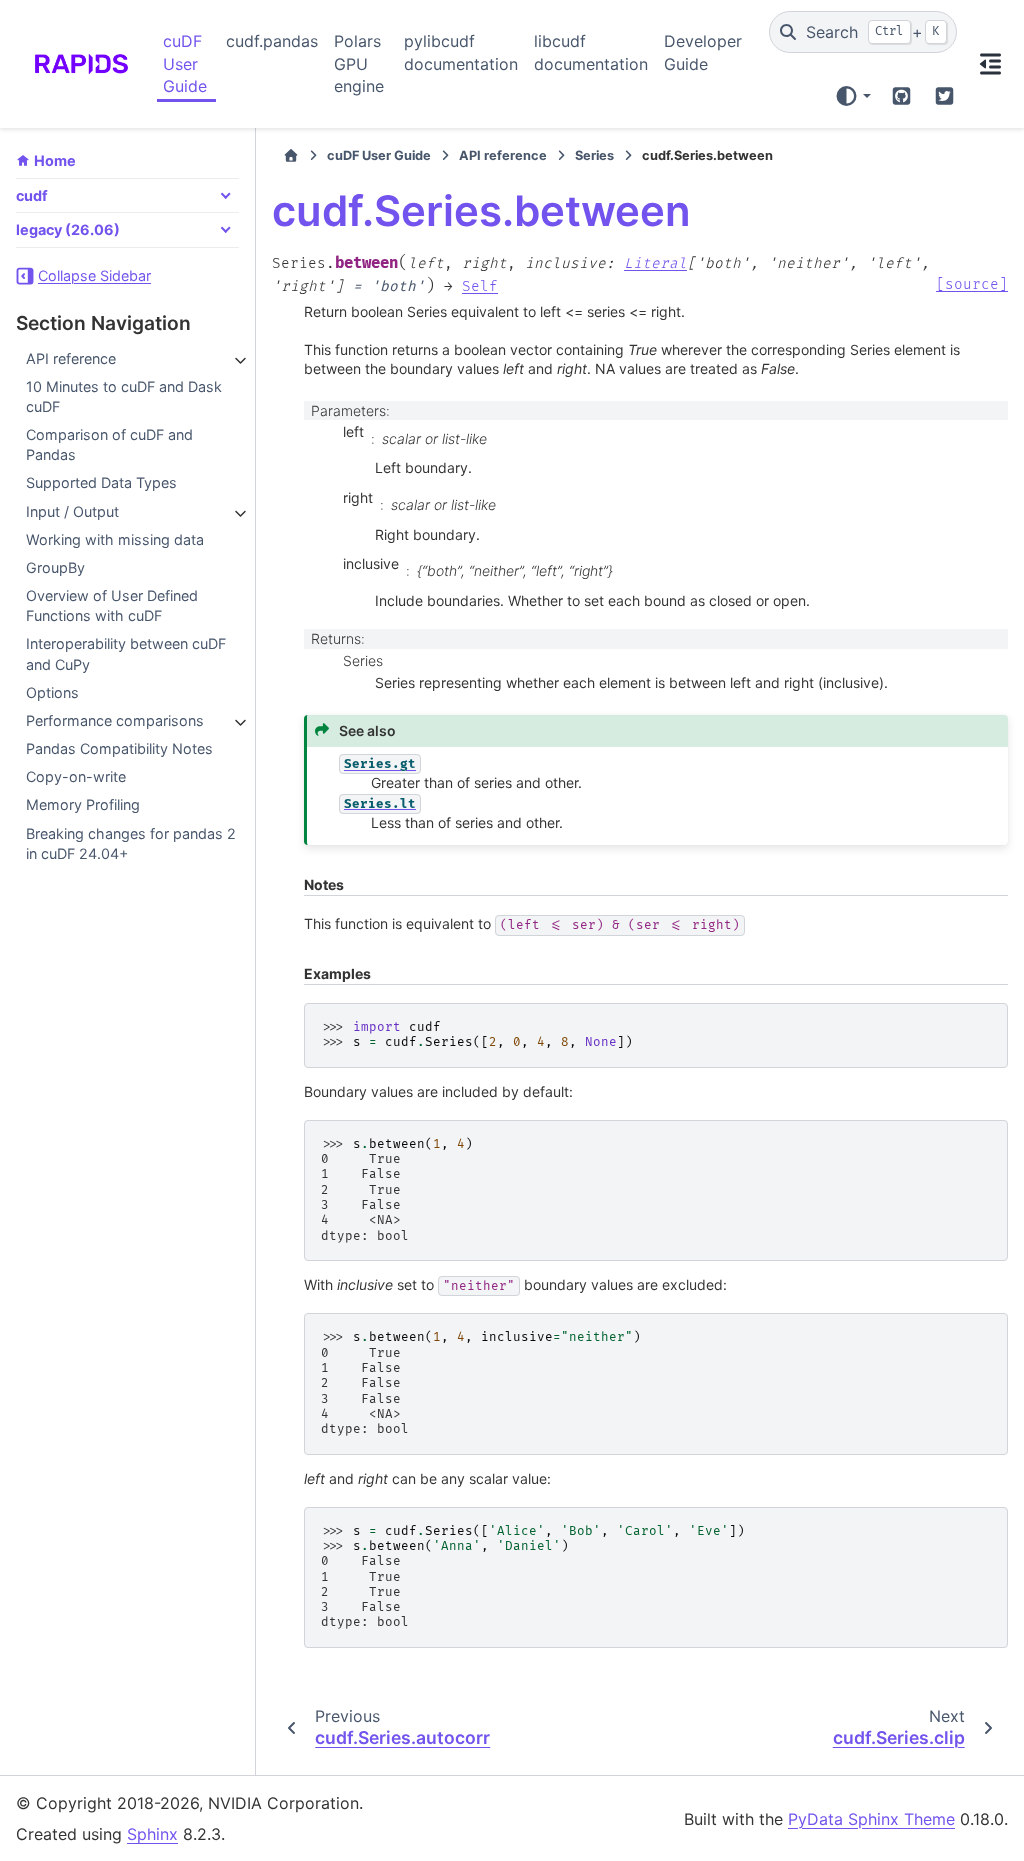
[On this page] (990, 64)
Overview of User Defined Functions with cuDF (112, 605)
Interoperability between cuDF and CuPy (126, 653)
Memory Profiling (83, 804)
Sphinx (152, 1834)
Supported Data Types (101, 482)
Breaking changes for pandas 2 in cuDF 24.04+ (131, 843)
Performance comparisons (115, 720)
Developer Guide (703, 52)
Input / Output (72, 511)
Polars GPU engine (359, 63)
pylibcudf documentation (461, 52)
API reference (71, 358)
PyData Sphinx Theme (871, 1819)
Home (55, 160)
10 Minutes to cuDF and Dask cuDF (124, 396)
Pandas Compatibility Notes (119, 748)
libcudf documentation (591, 52)
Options (52, 692)
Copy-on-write (76, 776)
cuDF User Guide (185, 63)
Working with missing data (115, 539)
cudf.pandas (272, 41)
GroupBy (55, 567)
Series (594, 155)
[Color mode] (852, 96)
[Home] (291, 156)
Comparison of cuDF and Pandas (109, 444)
